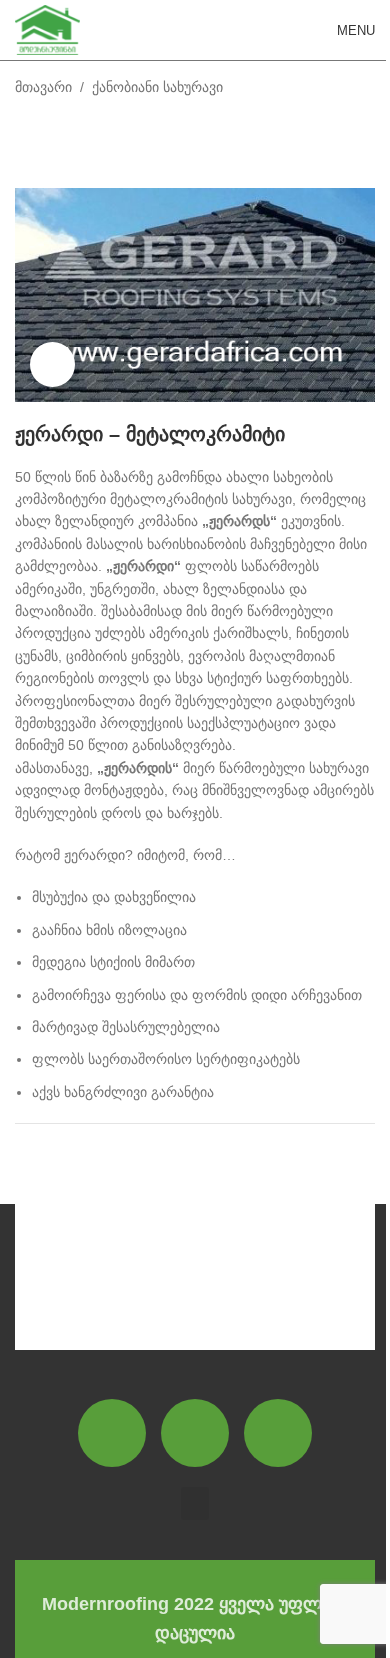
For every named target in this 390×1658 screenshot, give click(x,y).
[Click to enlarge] (52, 364)
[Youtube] (278, 1433)
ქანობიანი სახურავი (157, 87)
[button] (195, 1503)
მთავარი (43, 87)
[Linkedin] (195, 1433)
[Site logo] (47, 29)
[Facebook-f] (112, 1433)
